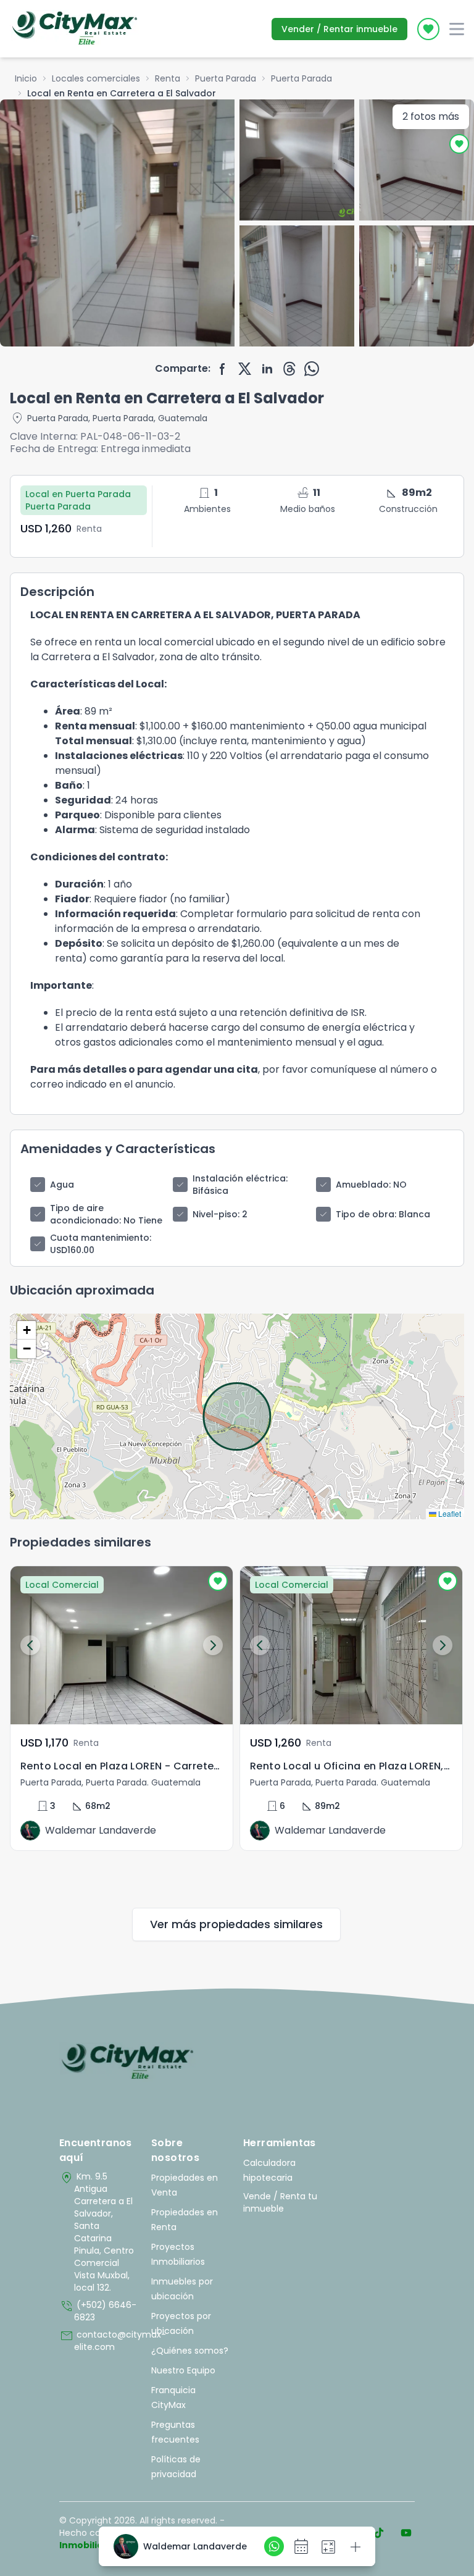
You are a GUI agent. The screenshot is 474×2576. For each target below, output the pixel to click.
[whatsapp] (312, 369)
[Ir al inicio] (127, 2062)
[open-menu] (457, 29)
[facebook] (223, 369)
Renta (168, 78)
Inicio (26, 78)
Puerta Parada (226, 78)
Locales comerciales (96, 78)
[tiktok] (379, 2533)
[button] (27, 1330)
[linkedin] (267, 369)
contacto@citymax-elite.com (99, 2341)
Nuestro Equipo (183, 2370)
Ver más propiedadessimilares (236, 1924)
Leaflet (449, 1513)
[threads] (289, 369)
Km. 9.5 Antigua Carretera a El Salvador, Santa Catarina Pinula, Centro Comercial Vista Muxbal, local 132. (97, 2232)
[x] (245, 369)
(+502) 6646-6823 (98, 2311)
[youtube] (406, 2533)
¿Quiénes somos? (190, 2351)
